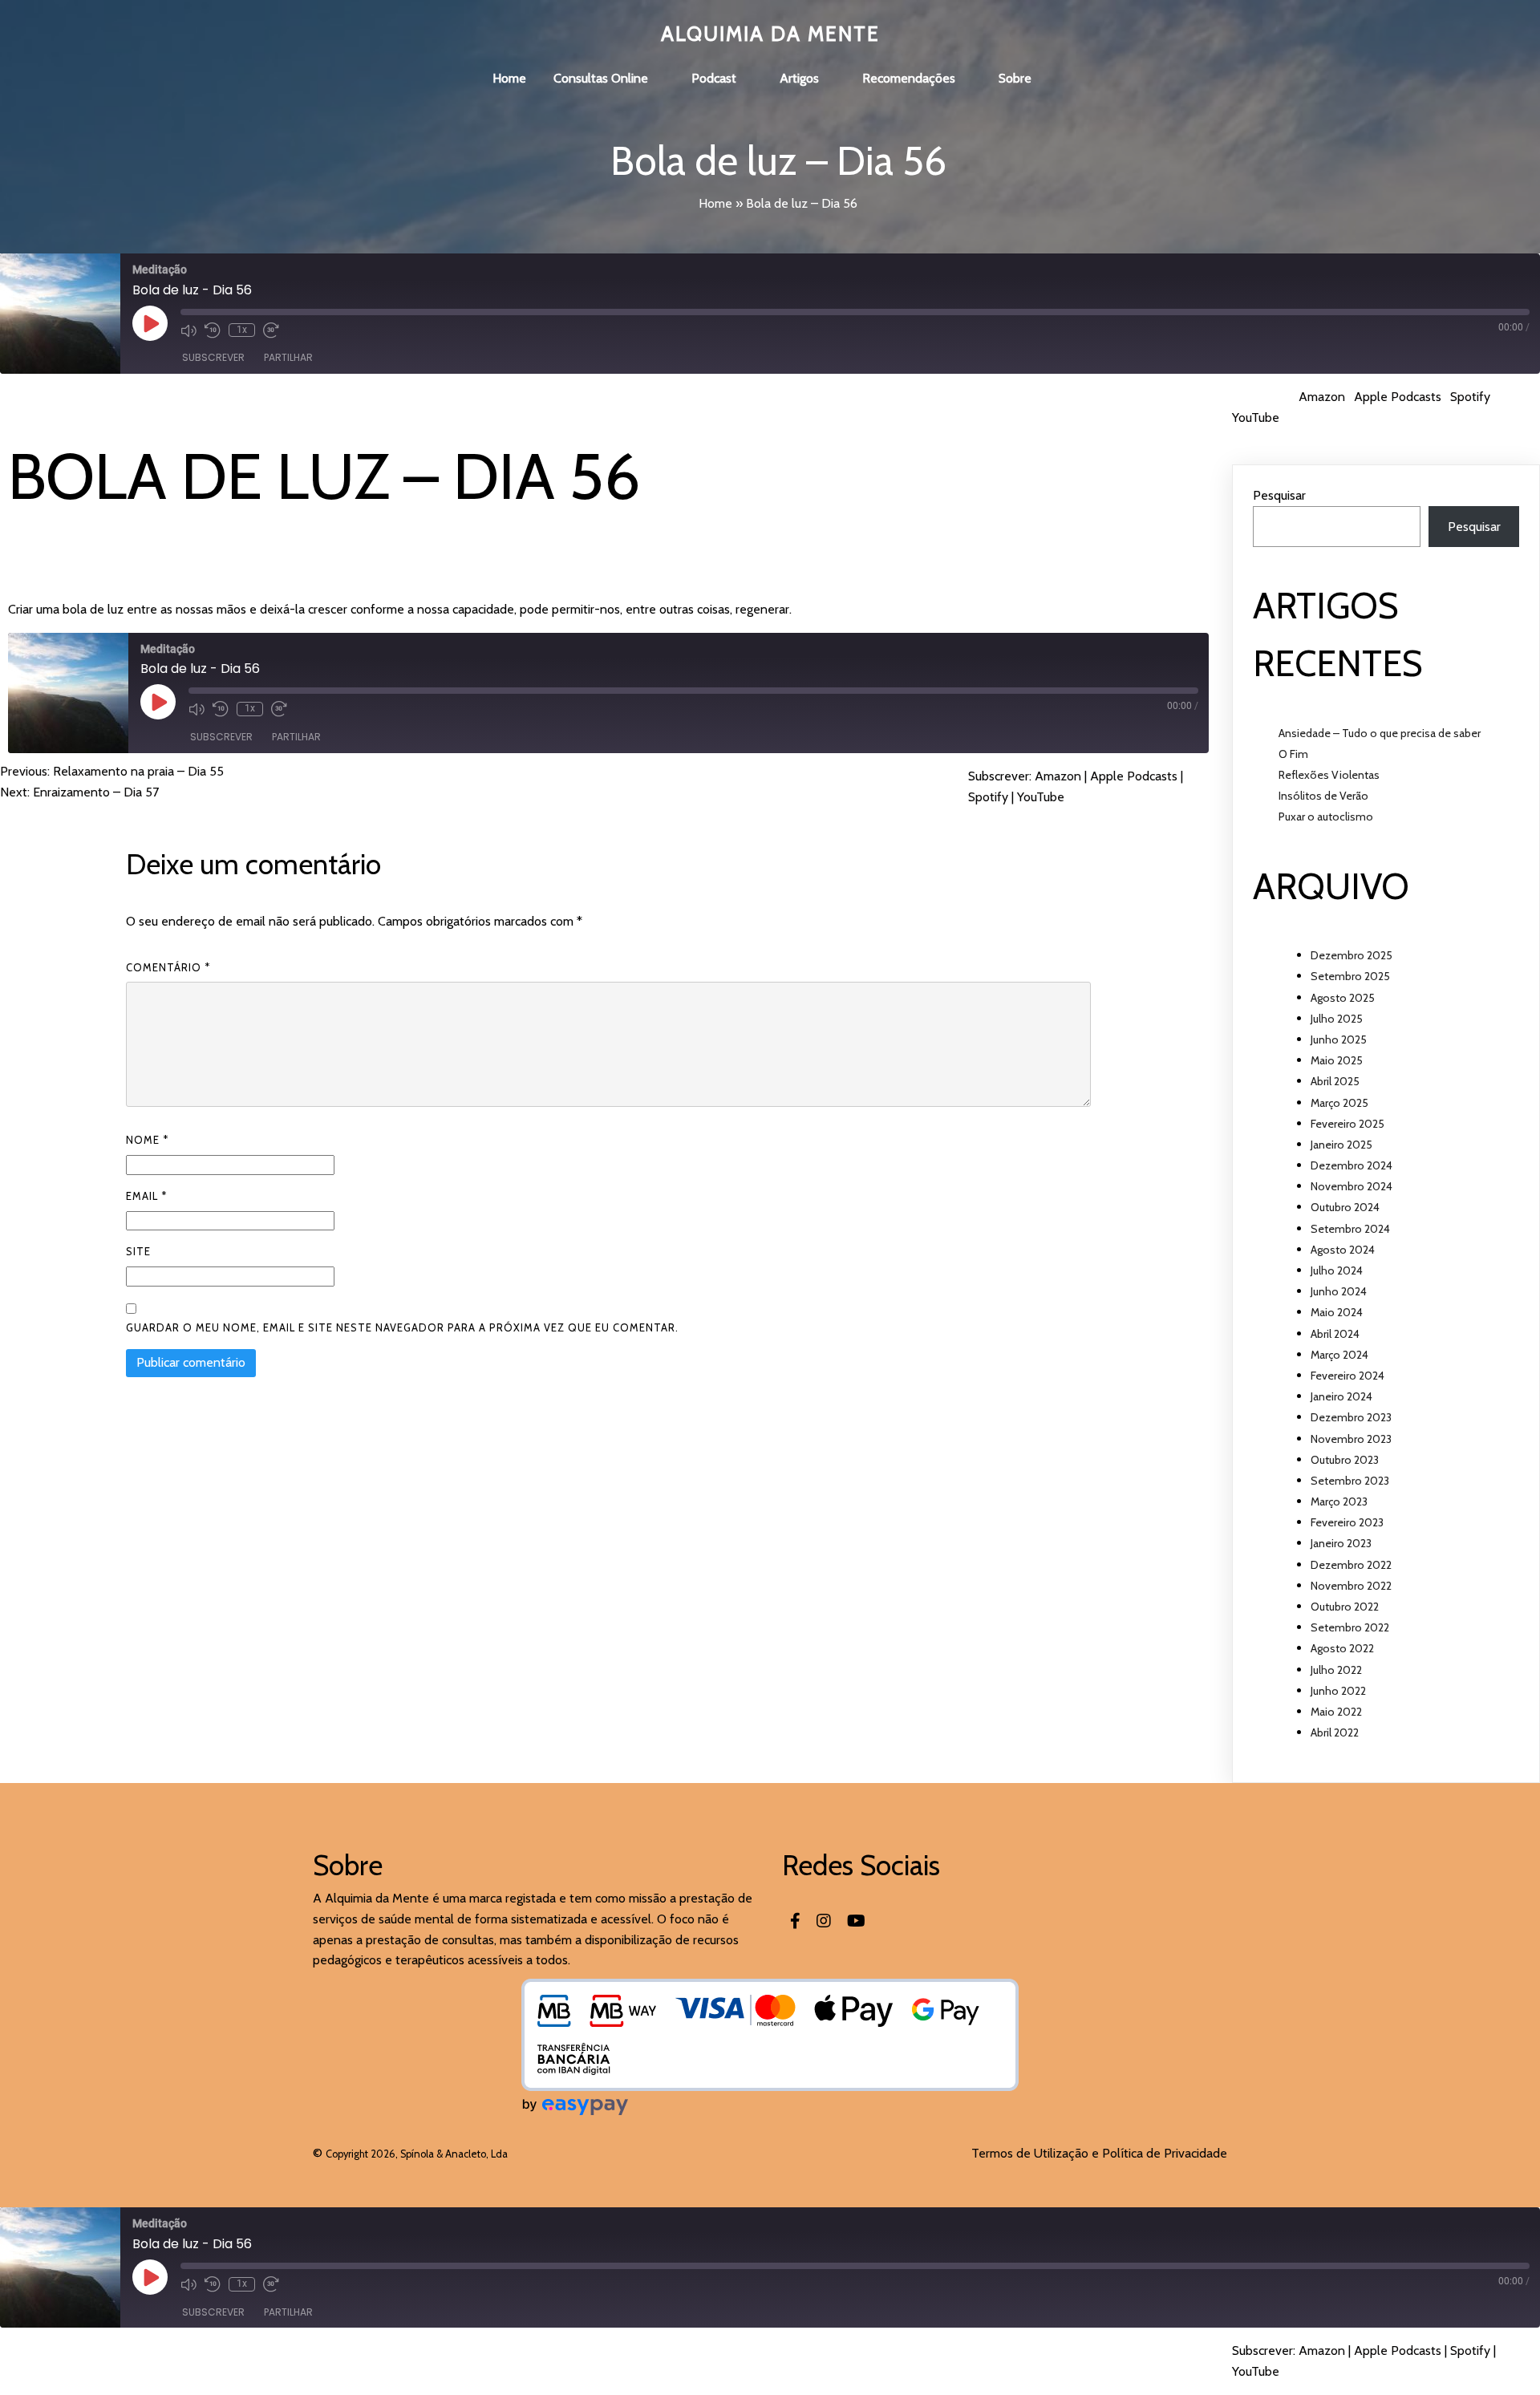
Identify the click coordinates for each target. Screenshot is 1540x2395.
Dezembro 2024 (1352, 1165)
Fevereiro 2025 (1347, 1124)
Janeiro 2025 (1341, 1145)
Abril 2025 (1335, 1081)
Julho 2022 (1336, 1670)
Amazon (1322, 397)
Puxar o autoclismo (1326, 817)
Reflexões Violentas (1329, 775)
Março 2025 (1339, 1103)
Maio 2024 (1337, 1312)
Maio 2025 (1337, 1060)
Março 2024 (1339, 1355)
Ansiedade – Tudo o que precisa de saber (1380, 733)
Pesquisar (1279, 495)
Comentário (168, 967)
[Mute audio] (188, 330)
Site (138, 1251)
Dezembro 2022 (1351, 1565)
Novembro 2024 (1352, 1186)
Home (715, 203)
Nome (147, 1140)
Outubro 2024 (1345, 1207)
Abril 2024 (1335, 1334)
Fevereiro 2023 (1347, 1522)
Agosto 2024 (1343, 1250)
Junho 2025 (1339, 1039)
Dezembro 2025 (1352, 955)
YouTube (1256, 417)
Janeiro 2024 (1341, 1396)
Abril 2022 (1335, 1732)
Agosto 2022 (1342, 1648)
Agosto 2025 (1343, 998)
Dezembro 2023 (1351, 1417)
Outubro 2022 (1345, 1607)
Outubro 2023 (1345, 1460)
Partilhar (288, 357)
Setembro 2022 (1350, 1627)
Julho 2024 (1337, 1270)
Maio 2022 (1336, 1712)
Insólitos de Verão (1323, 796)
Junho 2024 (1339, 1291)
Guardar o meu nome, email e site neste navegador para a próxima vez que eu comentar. (402, 1327)
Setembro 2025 (1350, 976)
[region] (770, 2348)
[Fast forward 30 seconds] (271, 330)
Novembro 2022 (1351, 1586)
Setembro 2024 (1350, 1229)
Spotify (1470, 397)
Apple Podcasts (1398, 397)
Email (146, 1196)
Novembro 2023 (1351, 1439)
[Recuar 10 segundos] (213, 330)
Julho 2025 (1337, 1019)
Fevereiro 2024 (1347, 1376)
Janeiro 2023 (1341, 1543)
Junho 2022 (1338, 1691)
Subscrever (213, 357)
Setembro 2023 (1350, 1481)
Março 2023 (1339, 1501)
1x (242, 330)
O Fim (1293, 754)
